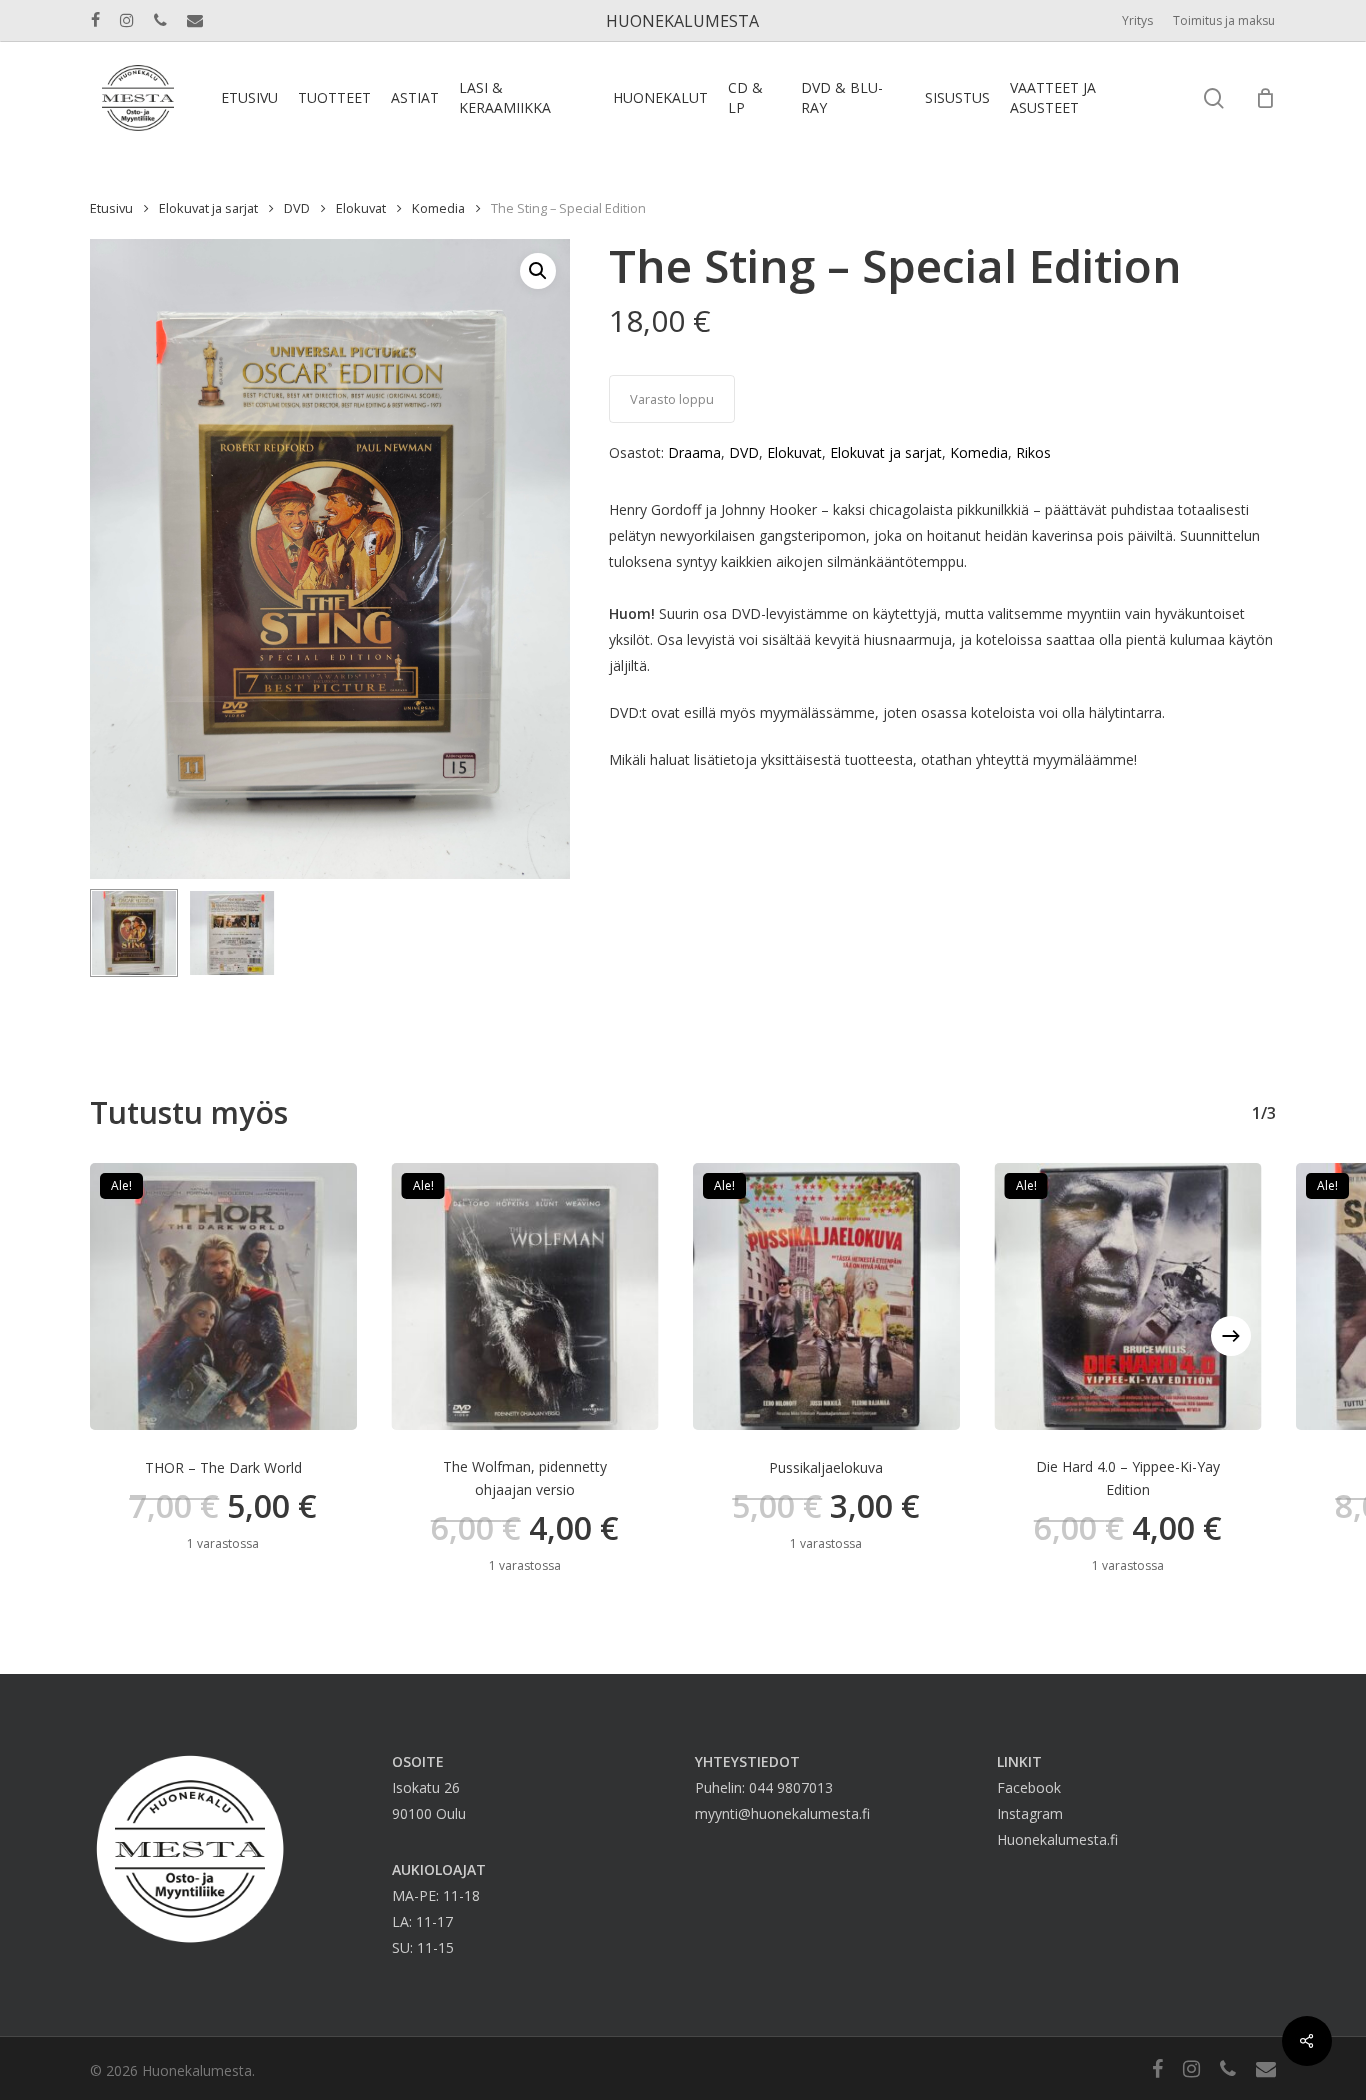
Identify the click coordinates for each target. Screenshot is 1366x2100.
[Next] (1231, 1336)
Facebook (1029, 1787)
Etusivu (111, 208)
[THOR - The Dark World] (223, 1296)
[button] (538, 271)
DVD (297, 208)
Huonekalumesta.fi (1057, 1839)
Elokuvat (361, 208)
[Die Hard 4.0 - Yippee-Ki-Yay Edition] (1128, 1296)
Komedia (438, 208)
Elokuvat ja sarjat (208, 208)
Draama (694, 452)
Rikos (1033, 452)
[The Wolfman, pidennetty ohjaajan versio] (525, 1296)
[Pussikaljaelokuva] (826, 1296)
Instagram (1030, 1813)
